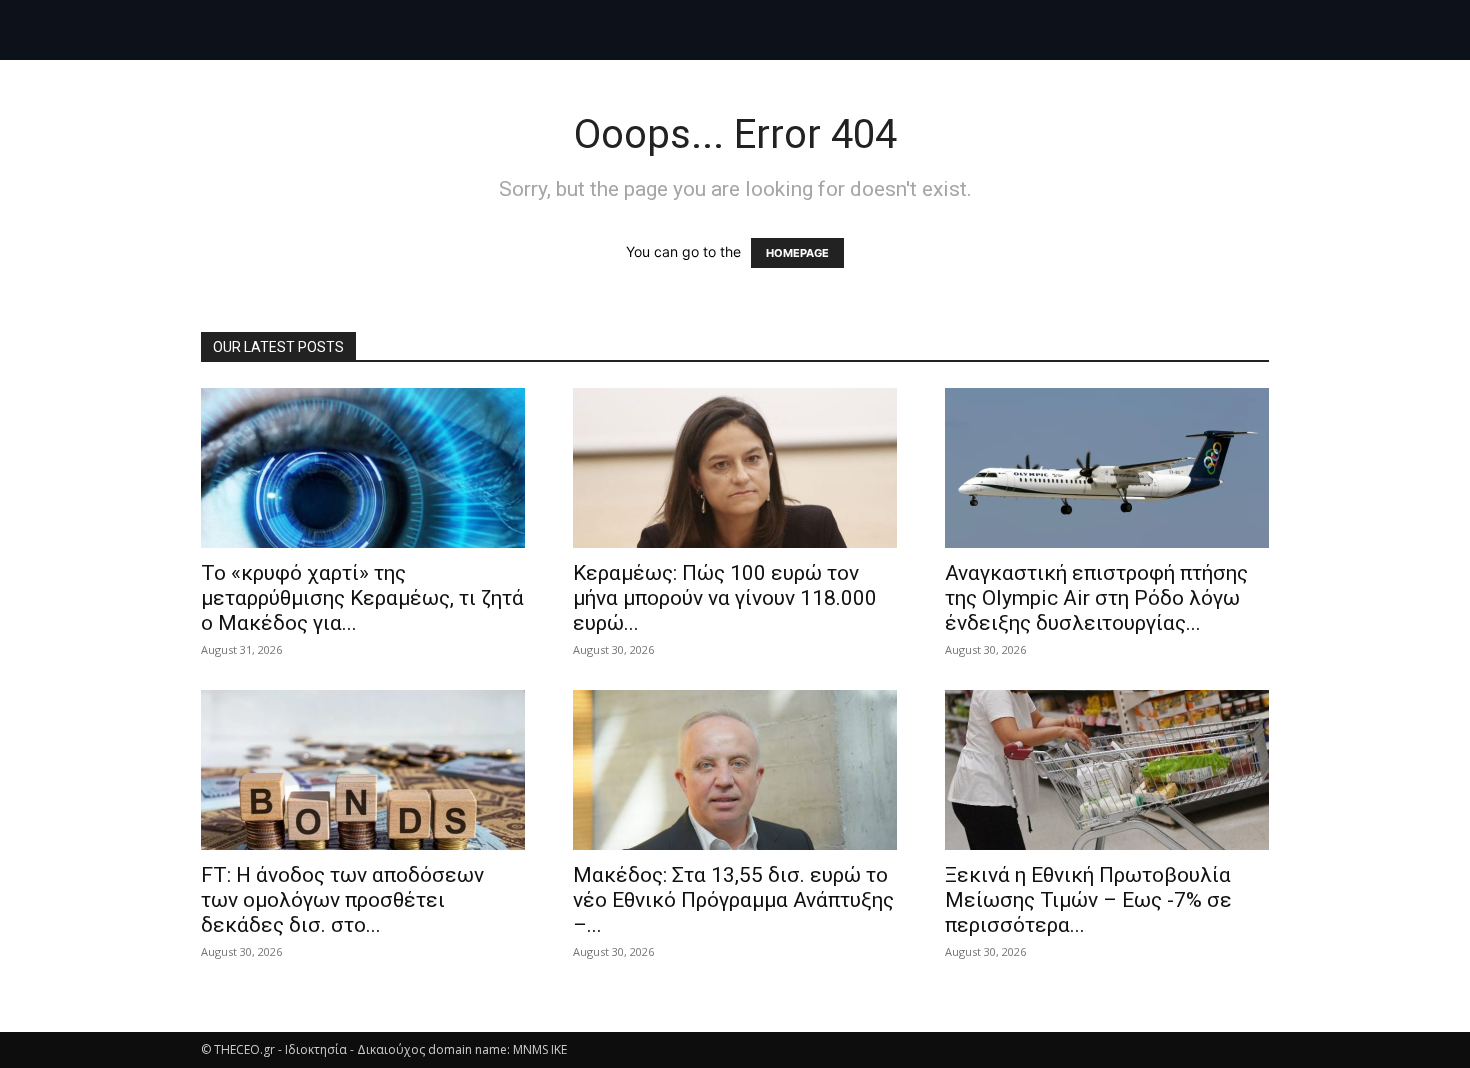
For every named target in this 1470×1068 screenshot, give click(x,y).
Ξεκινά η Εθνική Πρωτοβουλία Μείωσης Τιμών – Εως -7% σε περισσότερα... (1088, 900)
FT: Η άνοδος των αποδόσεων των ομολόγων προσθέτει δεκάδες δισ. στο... (342, 900)
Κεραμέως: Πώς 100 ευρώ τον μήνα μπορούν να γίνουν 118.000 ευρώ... (725, 598)
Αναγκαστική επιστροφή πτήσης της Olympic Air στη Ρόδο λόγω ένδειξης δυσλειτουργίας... (1096, 598)
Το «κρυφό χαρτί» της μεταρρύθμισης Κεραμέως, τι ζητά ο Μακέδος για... (362, 598)
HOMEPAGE (797, 253)
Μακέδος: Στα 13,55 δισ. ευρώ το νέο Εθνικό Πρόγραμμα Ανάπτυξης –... (733, 900)
